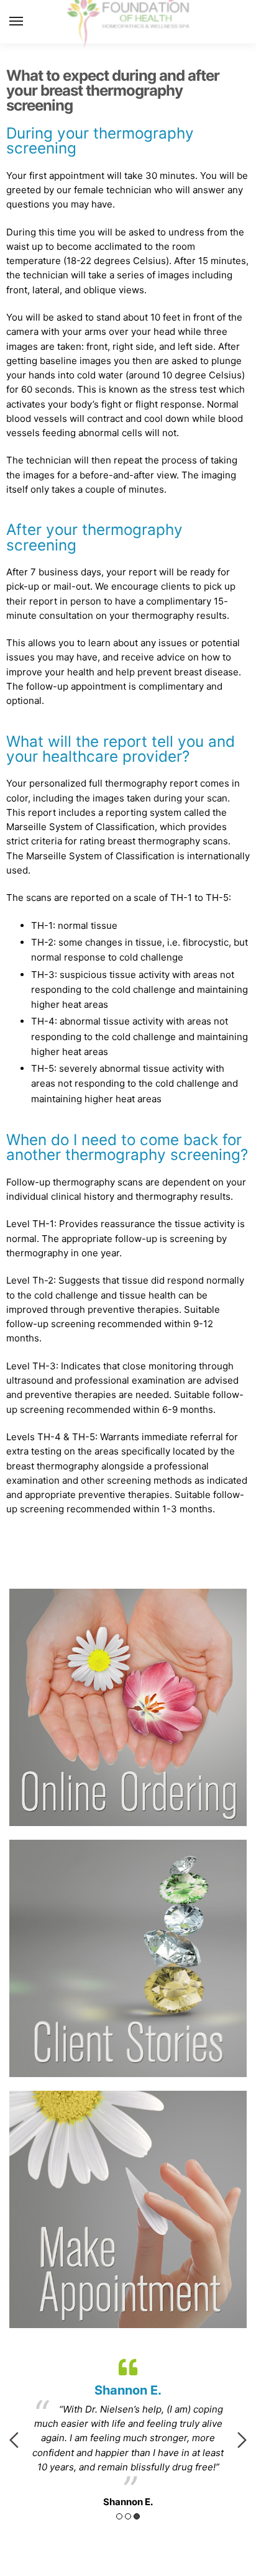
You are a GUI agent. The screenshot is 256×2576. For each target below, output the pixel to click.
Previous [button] (14, 2440)
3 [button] (137, 2516)
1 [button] (119, 2516)
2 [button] (128, 2516)
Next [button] (242, 2440)
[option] (128, 2431)
